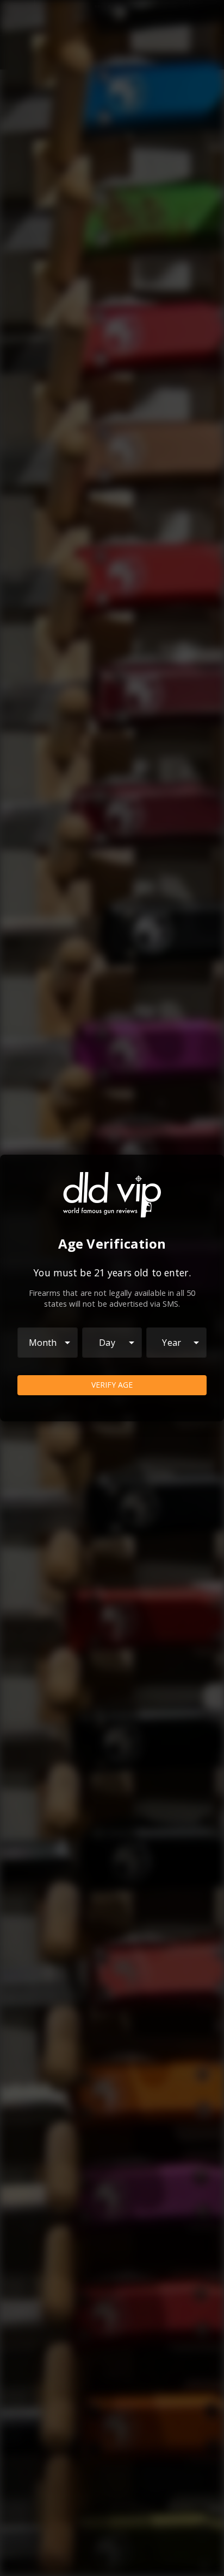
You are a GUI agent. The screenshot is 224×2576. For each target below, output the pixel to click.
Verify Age (112, 1385)
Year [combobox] (172, 1343)
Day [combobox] (107, 1343)
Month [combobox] (43, 1343)
